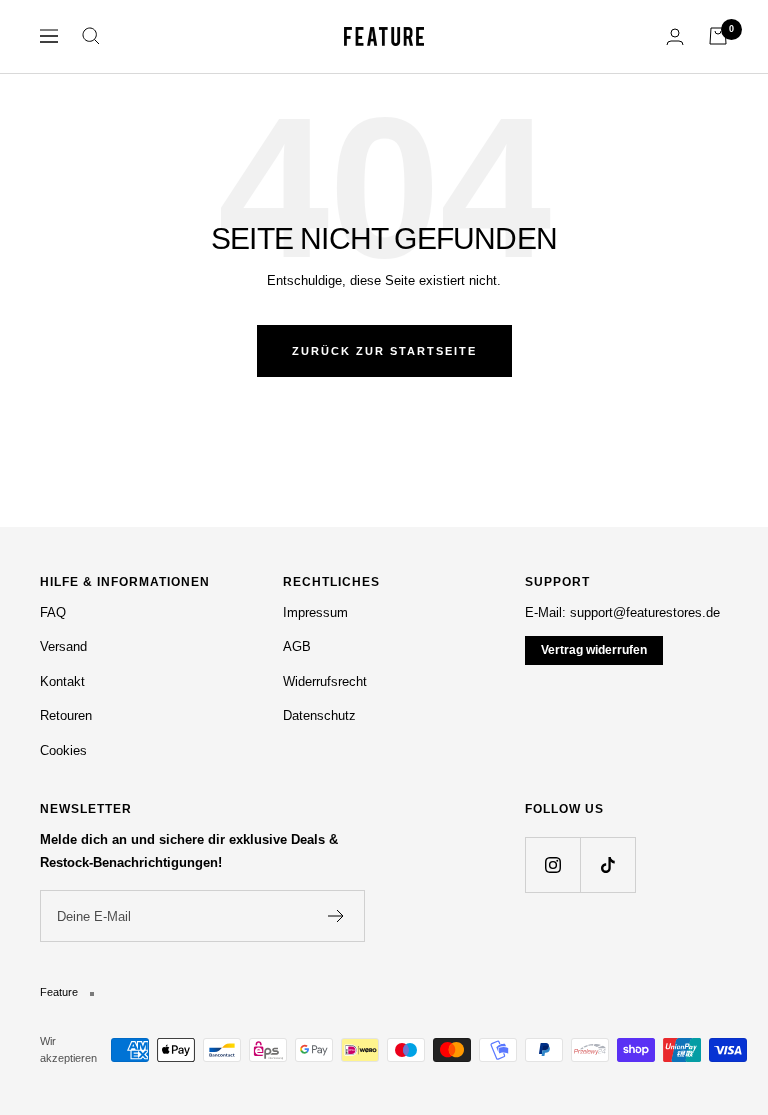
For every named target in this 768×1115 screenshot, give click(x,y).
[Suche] (91, 36)
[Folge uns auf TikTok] (607, 864)
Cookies (63, 750)
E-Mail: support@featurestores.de (622, 612)
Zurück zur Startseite (384, 351)
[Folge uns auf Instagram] (552, 864)
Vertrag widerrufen (594, 650)
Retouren (66, 715)
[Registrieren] (336, 916)
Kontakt (62, 681)
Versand (63, 646)
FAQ (53, 612)
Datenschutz (319, 715)
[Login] (675, 36)
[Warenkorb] (718, 36)
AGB (297, 646)
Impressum (315, 612)
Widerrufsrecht (325, 681)
